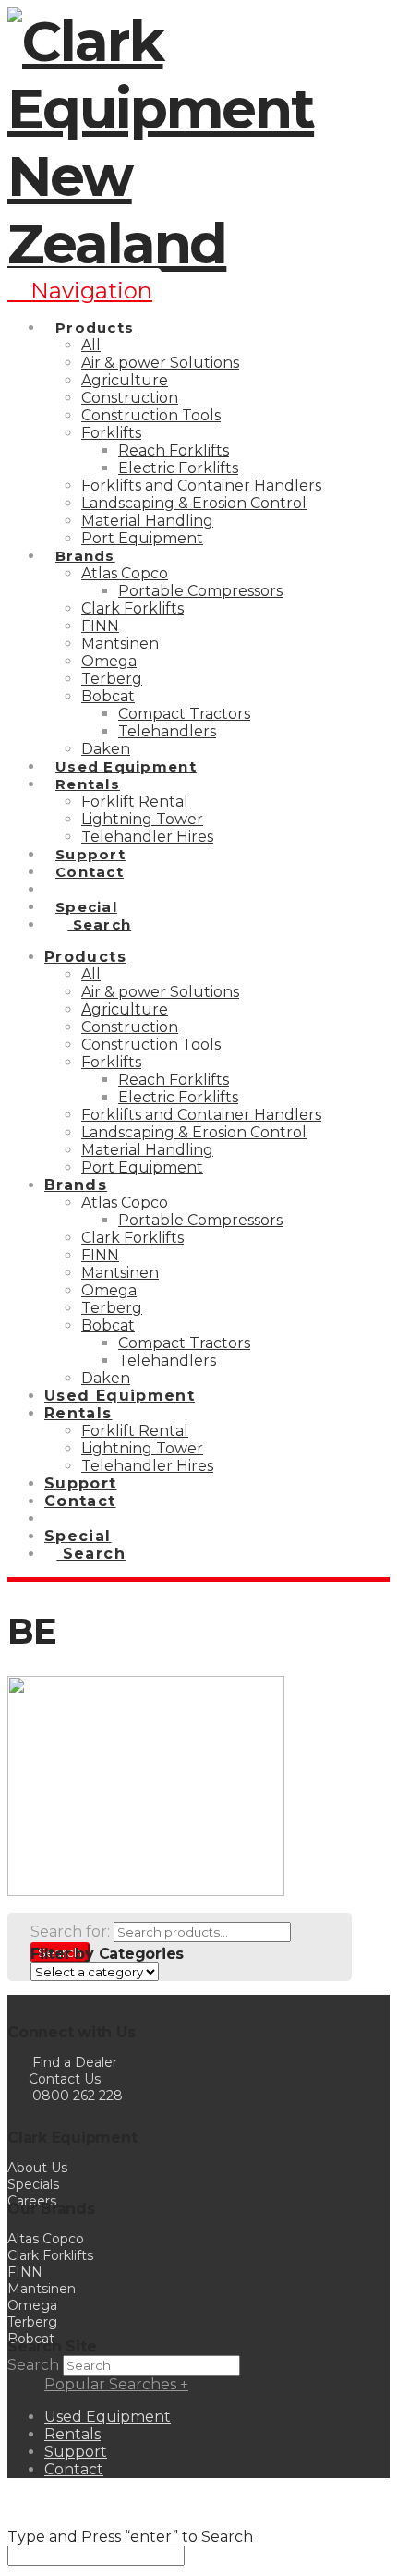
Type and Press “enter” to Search (130, 2537)
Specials (33, 2184)
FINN (25, 2272)
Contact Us (63, 2079)
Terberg (32, 2322)
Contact (74, 2469)
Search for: (70, 1932)
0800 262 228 (78, 2096)
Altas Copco (46, 2239)
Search (33, 2365)
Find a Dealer (75, 2062)
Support (76, 2452)
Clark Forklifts (50, 2255)
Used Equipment (108, 2417)
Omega (32, 2305)
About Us (37, 2168)
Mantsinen (42, 2289)
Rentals (72, 2434)
